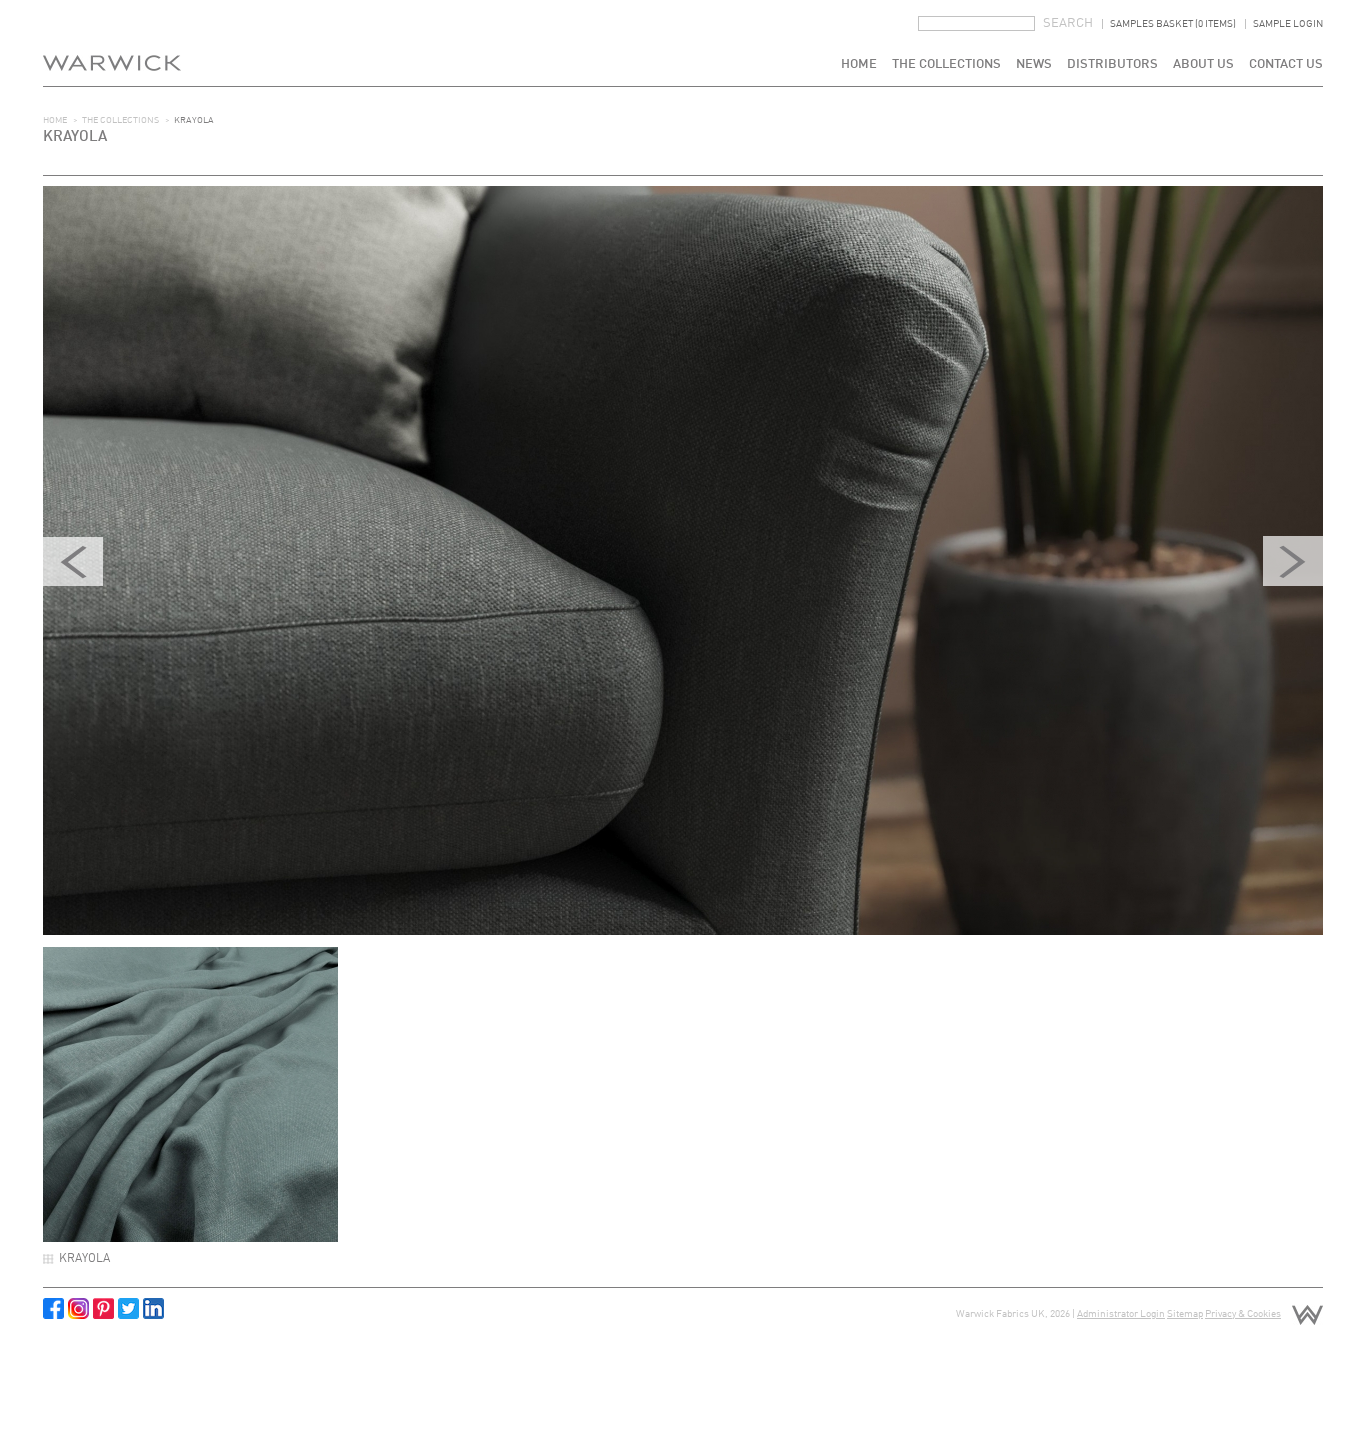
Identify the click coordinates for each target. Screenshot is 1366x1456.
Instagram (78, 1308)
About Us (1203, 64)
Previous (73, 561)
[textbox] (976, 23)
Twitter (128, 1308)
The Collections (946, 64)
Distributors (1112, 64)
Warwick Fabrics (112, 43)
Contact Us (1286, 64)
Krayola (84, 1259)
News (1034, 64)
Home (859, 64)
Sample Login (1288, 24)
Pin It (103, 1308)
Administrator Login (1121, 1314)
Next (1293, 561)
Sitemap (1185, 1314)
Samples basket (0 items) (1173, 24)
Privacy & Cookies (1243, 1314)
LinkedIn (153, 1308)
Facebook (53, 1308)
